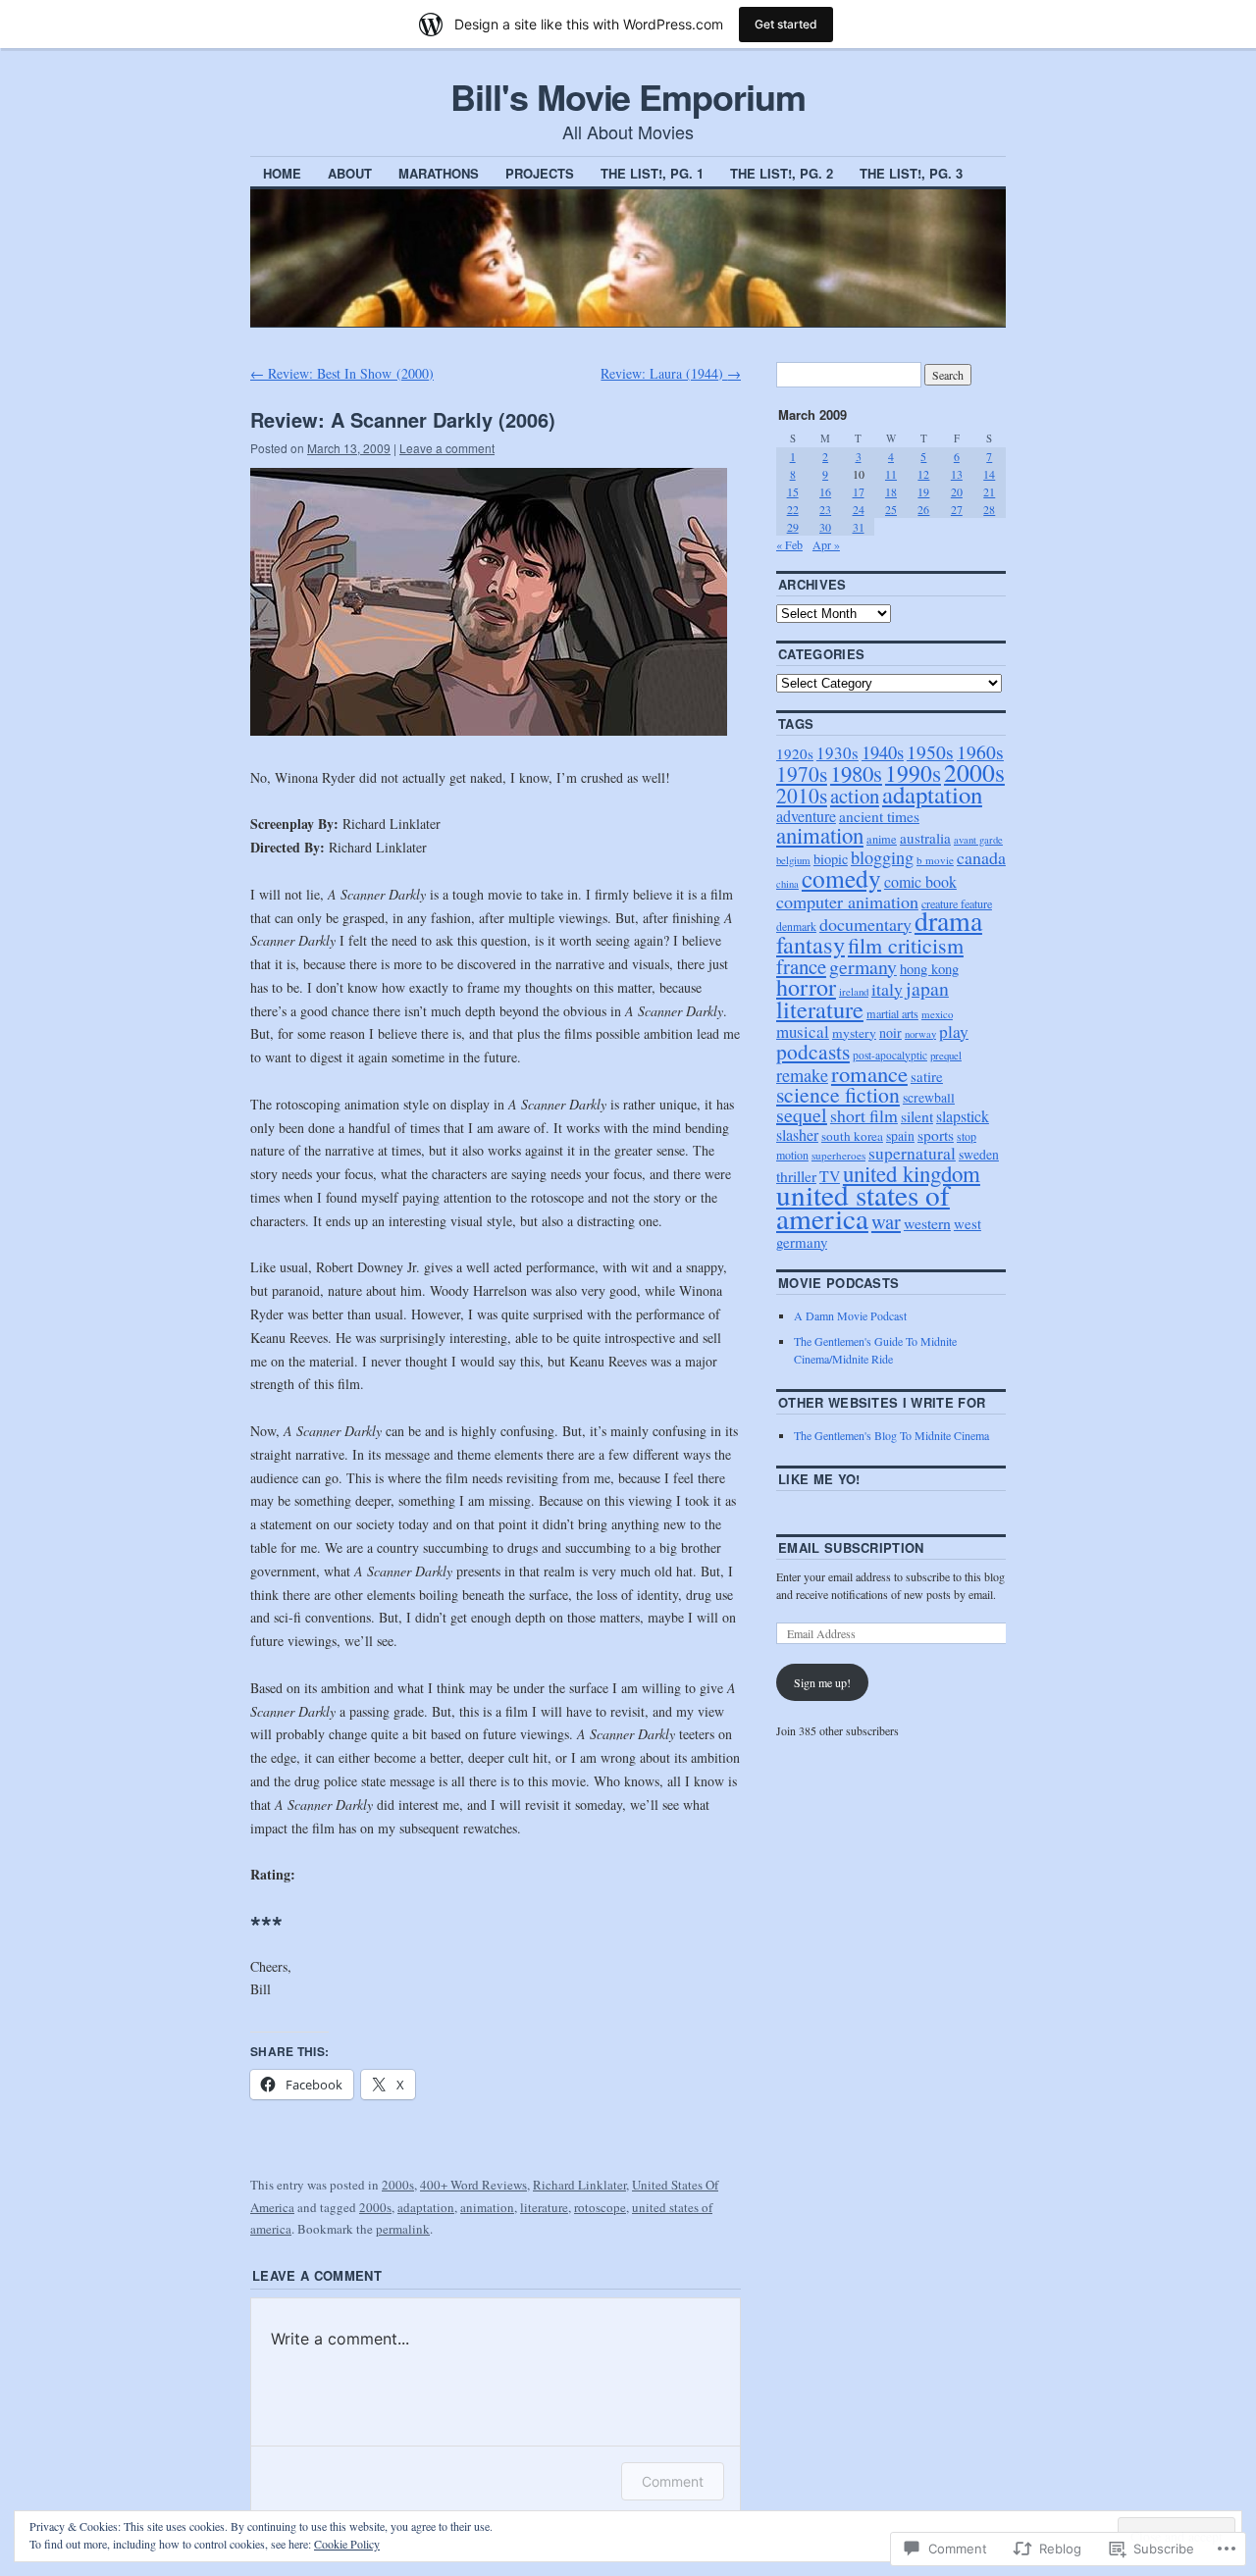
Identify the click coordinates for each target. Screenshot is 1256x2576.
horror (806, 987)
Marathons (439, 173)
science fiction (838, 1094)
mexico (937, 1014)
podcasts (813, 1051)
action (855, 796)
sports (936, 1135)
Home (282, 173)
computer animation (847, 902)
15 (793, 491)
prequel (946, 1055)
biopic (831, 859)
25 (891, 509)
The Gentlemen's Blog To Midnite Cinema (891, 1435)
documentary (865, 924)
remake (802, 1075)
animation (487, 2207)
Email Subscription (851, 1547)
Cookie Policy (347, 2544)
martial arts (892, 1013)
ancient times (879, 816)
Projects (540, 173)
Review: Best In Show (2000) (342, 373)
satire (927, 1076)
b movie (935, 860)
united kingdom (912, 1173)
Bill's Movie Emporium (628, 96)
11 (891, 474)
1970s (802, 773)
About (350, 173)
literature (544, 2207)
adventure (806, 816)
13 (957, 474)
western (927, 1223)
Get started (786, 24)
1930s (837, 753)
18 (891, 491)
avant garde (978, 840)
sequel (802, 1115)
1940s (883, 752)
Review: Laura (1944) (671, 373)
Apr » (826, 544)
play (954, 1031)
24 (859, 509)
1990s (913, 773)
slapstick (963, 1116)
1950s (930, 752)
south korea (852, 1136)
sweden (979, 1154)
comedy (841, 878)
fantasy (811, 944)
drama (948, 921)
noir (890, 1032)
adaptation (426, 2207)
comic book (920, 882)
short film (864, 1115)
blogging (882, 857)
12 (923, 474)
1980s (856, 773)
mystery (854, 1033)
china (787, 884)
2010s (802, 795)
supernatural (912, 1153)
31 (859, 527)
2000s (398, 2185)
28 (989, 509)
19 (923, 491)
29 (793, 527)
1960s (980, 752)
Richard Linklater (579, 2185)
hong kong (929, 968)
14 (989, 474)
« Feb (789, 544)
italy (887, 989)
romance (869, 1073)
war (886, 1221)
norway (920, 1034)
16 (825, 491)
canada (981, 857)
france (801, 966)
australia (925, 838)
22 (793, 509)
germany (863, 967)
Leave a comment (447, 448)
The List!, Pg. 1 (652, 173)
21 (989, 491)
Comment (673, 2481)
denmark (796, 927)
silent (917, 1116)
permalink (403, 2229)
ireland (854, 991)
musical (803, 1031)
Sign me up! (822, 1682)
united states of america (863, 1206)
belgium (793, 860)
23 (825, 509)
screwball (929, 1097)
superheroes (838, 1155)
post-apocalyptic (890, 1055)
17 (859, 491)
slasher (797, 1135)
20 (957, 491)
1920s (795, 753)
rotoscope (600, 2207)
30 (825, 527)
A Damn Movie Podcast (850, 1315)
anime (882, 839)
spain (900, 1135)
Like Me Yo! (819, 1479)
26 (923, 509)
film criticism (906, 945)
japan (927, 988)
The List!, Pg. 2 (782, 173)
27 (957, 509)
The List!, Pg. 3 (911, 173)
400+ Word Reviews (473, 2185)
